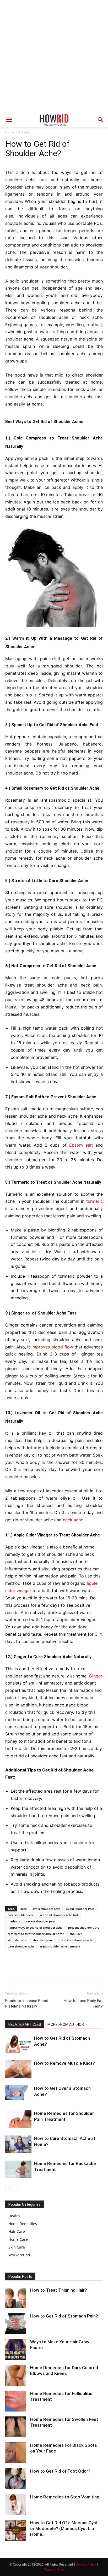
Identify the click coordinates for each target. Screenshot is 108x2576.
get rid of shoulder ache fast (59, 1915)
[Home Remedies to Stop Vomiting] (16, 2504)
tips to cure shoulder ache (75, 1940)
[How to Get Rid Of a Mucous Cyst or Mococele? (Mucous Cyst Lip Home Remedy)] (16, 2530)
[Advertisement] (54, 56)
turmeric (94, 1201)
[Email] (71, 1969)
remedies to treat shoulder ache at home (36, 1934)
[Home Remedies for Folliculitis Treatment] (16, 2401)
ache (24, 1909)
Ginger (96, 1676)
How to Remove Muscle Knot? (64, 2063)
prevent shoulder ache (84, 1927)
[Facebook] (10, 1969)
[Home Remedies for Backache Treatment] (18, 2169)
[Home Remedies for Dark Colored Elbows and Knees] (16, 2375)
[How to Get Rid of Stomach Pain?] (16, 2323)
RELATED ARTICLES (25, 2025)
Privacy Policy (86, 2564)
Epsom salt (81, 1145)
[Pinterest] (35, 1969)
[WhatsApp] (47, 1969)
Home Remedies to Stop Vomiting (65, 2497)
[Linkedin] (59, 1969)
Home (10, 132)
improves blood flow (52, 1347)
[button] (9, 120)
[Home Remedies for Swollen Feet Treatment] (16, 2427)
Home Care (18, 2239)
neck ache (73, 1520)
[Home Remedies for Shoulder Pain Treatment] (18, 2119)
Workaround (19, 2255)
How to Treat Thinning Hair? (59, 2290)
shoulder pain (42, 1940)
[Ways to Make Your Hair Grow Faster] (16, 2349)
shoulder (76, 1934)
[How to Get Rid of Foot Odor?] (16, 2479)
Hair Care (17, 2231)
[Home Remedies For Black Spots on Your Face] (16, 2453)
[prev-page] (9, 2189)
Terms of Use (54, 2570)
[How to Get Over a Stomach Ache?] (18, 2093)
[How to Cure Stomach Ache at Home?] (18, 2144)
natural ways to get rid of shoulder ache (35, 1927)
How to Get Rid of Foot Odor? (60, 2471)
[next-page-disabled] (17, 2189)
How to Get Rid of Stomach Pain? (64, 2316)
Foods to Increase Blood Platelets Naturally (27, 2003)
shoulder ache (17, 1940)
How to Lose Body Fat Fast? (83, 2003)
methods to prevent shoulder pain (31, 1921)
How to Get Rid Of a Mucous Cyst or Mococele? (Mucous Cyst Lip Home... (64, 2528)
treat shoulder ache (21, 1946)
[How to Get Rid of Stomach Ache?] (18, 2044)
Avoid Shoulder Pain (80, 1909)
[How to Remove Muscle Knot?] (18, 2069)
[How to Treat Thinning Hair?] (16, 2298)
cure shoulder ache (21, 1915)
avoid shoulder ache (46, 1909)
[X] (23, 1969)
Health (24, 132)
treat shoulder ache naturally (60, 1946)
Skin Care (17, 2247)
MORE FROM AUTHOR (66, 2025)
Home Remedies (23, 2224)
